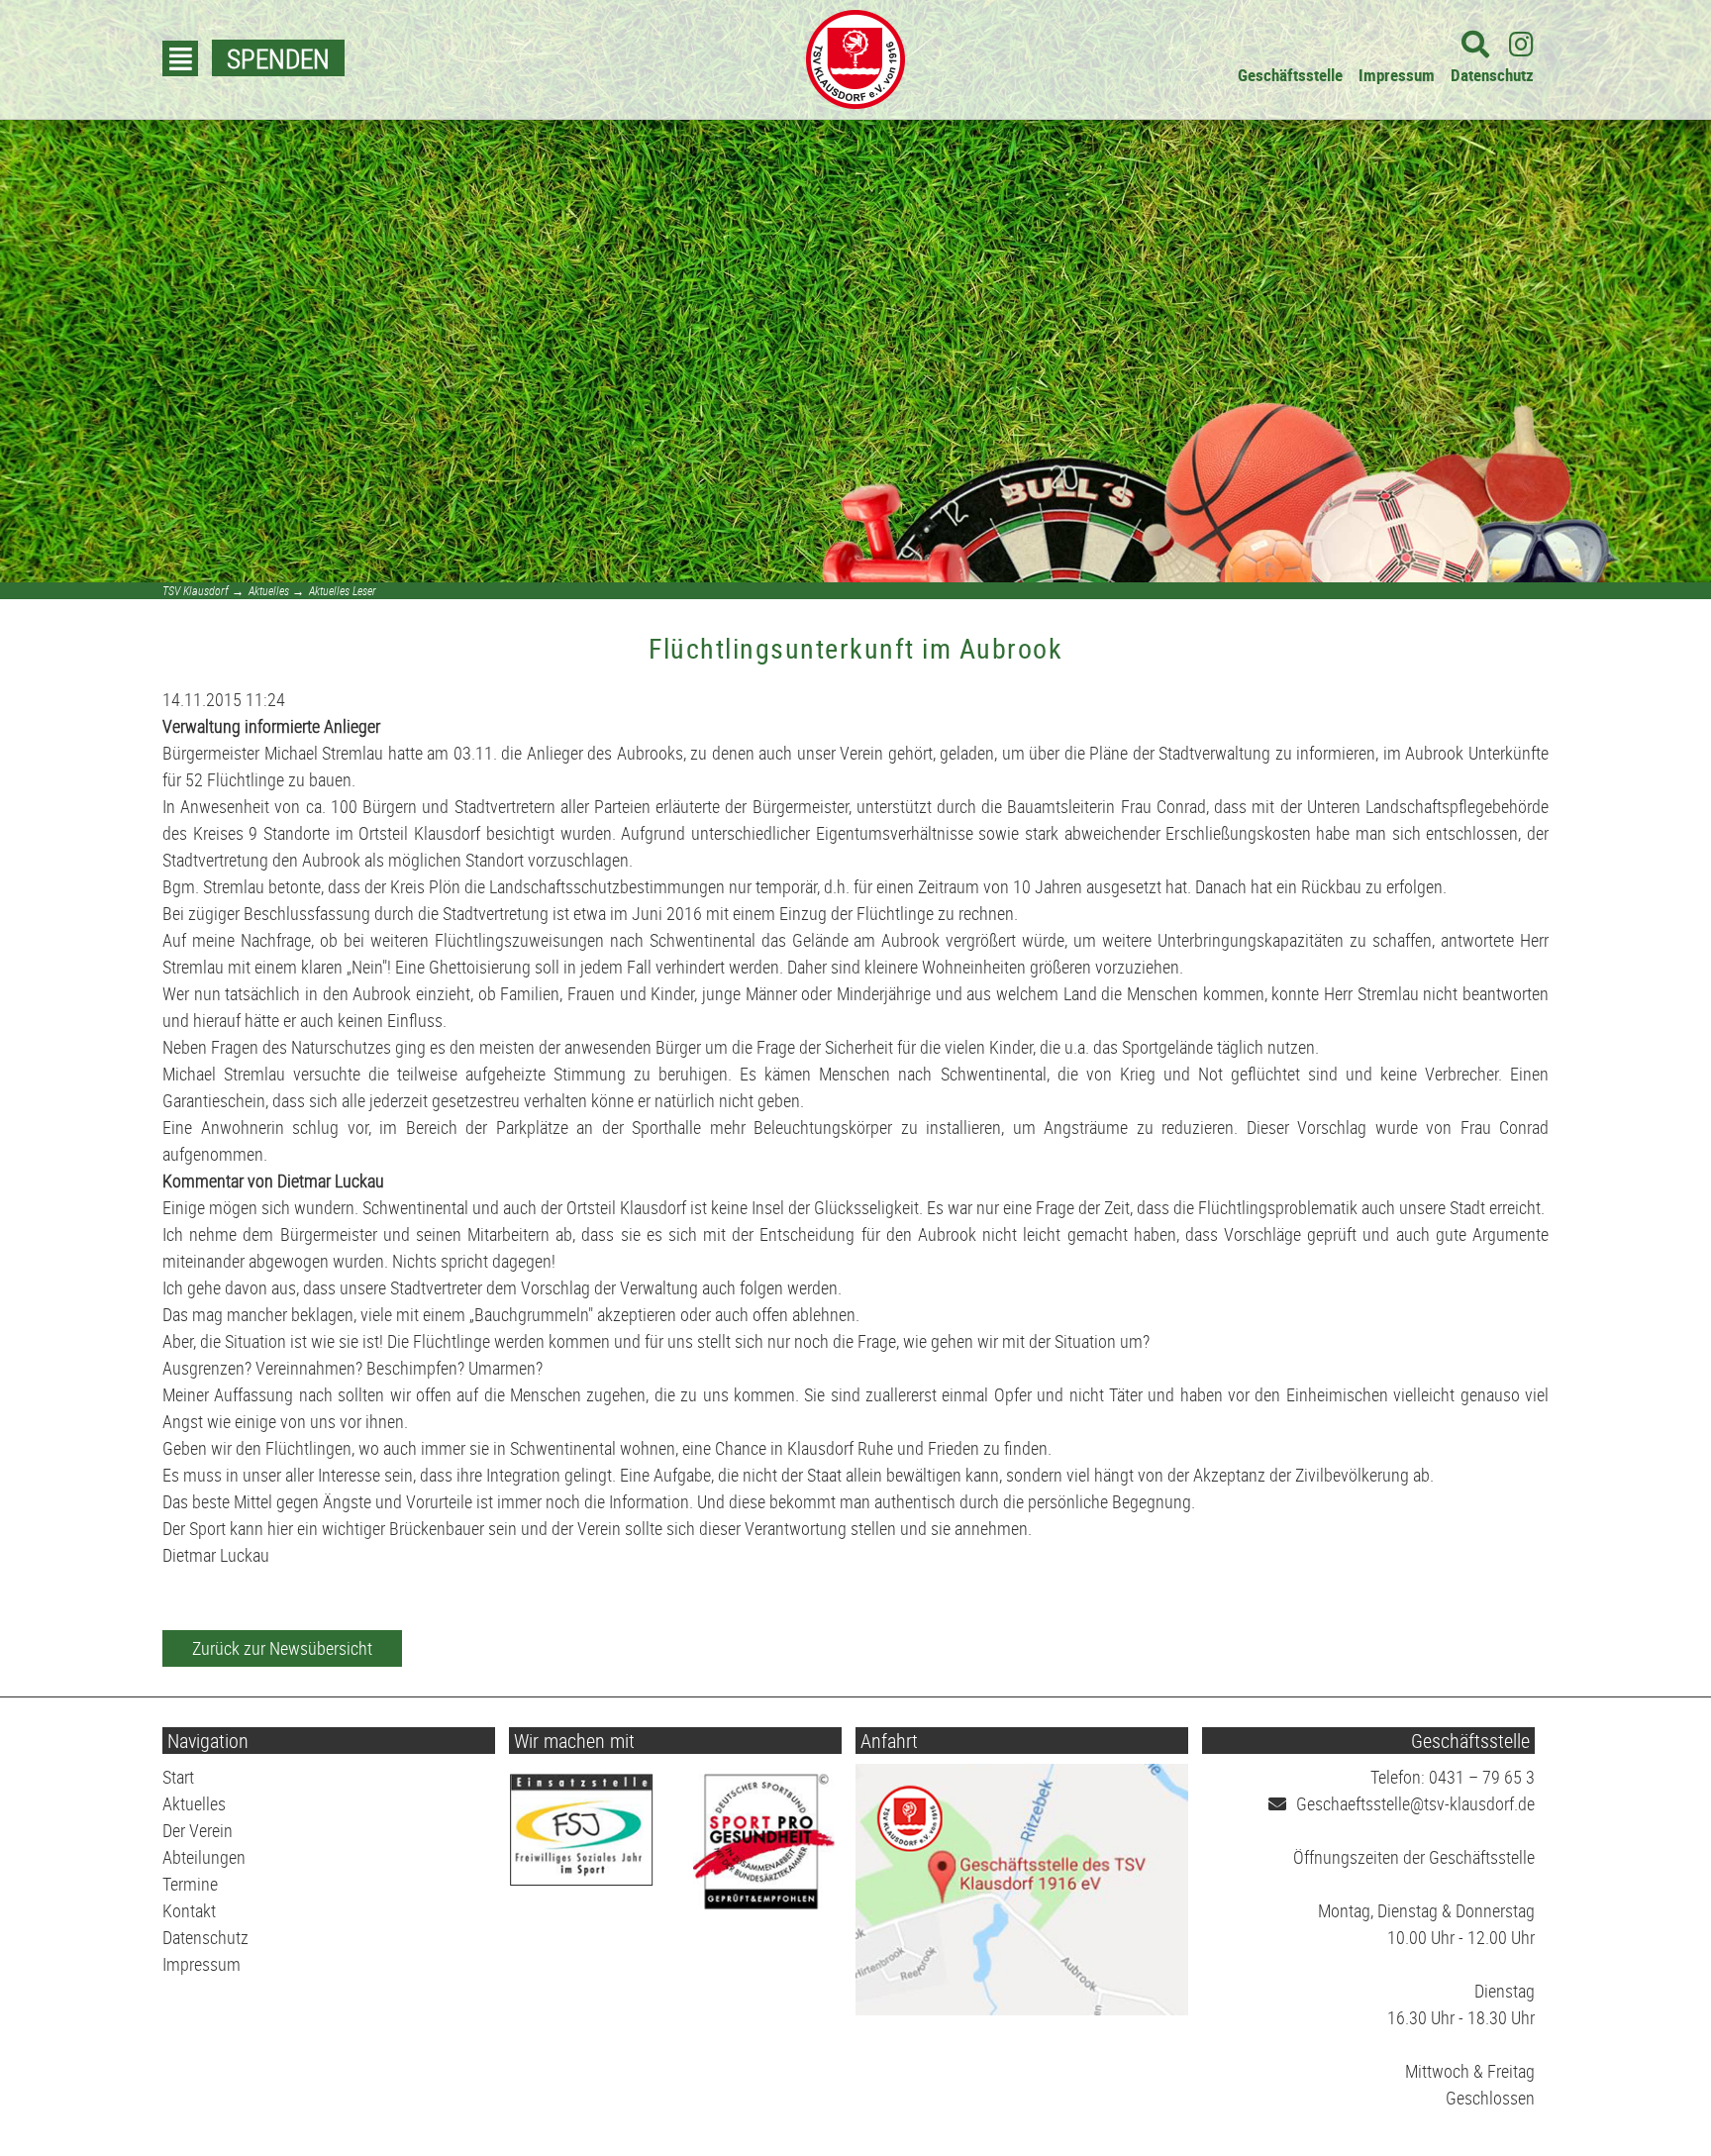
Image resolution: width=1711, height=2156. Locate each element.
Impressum (1397, 75)
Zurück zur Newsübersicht (282, 1648)
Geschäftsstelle (1290, 75)
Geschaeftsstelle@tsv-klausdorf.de (1415, 1803)
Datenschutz (1492, 75)
